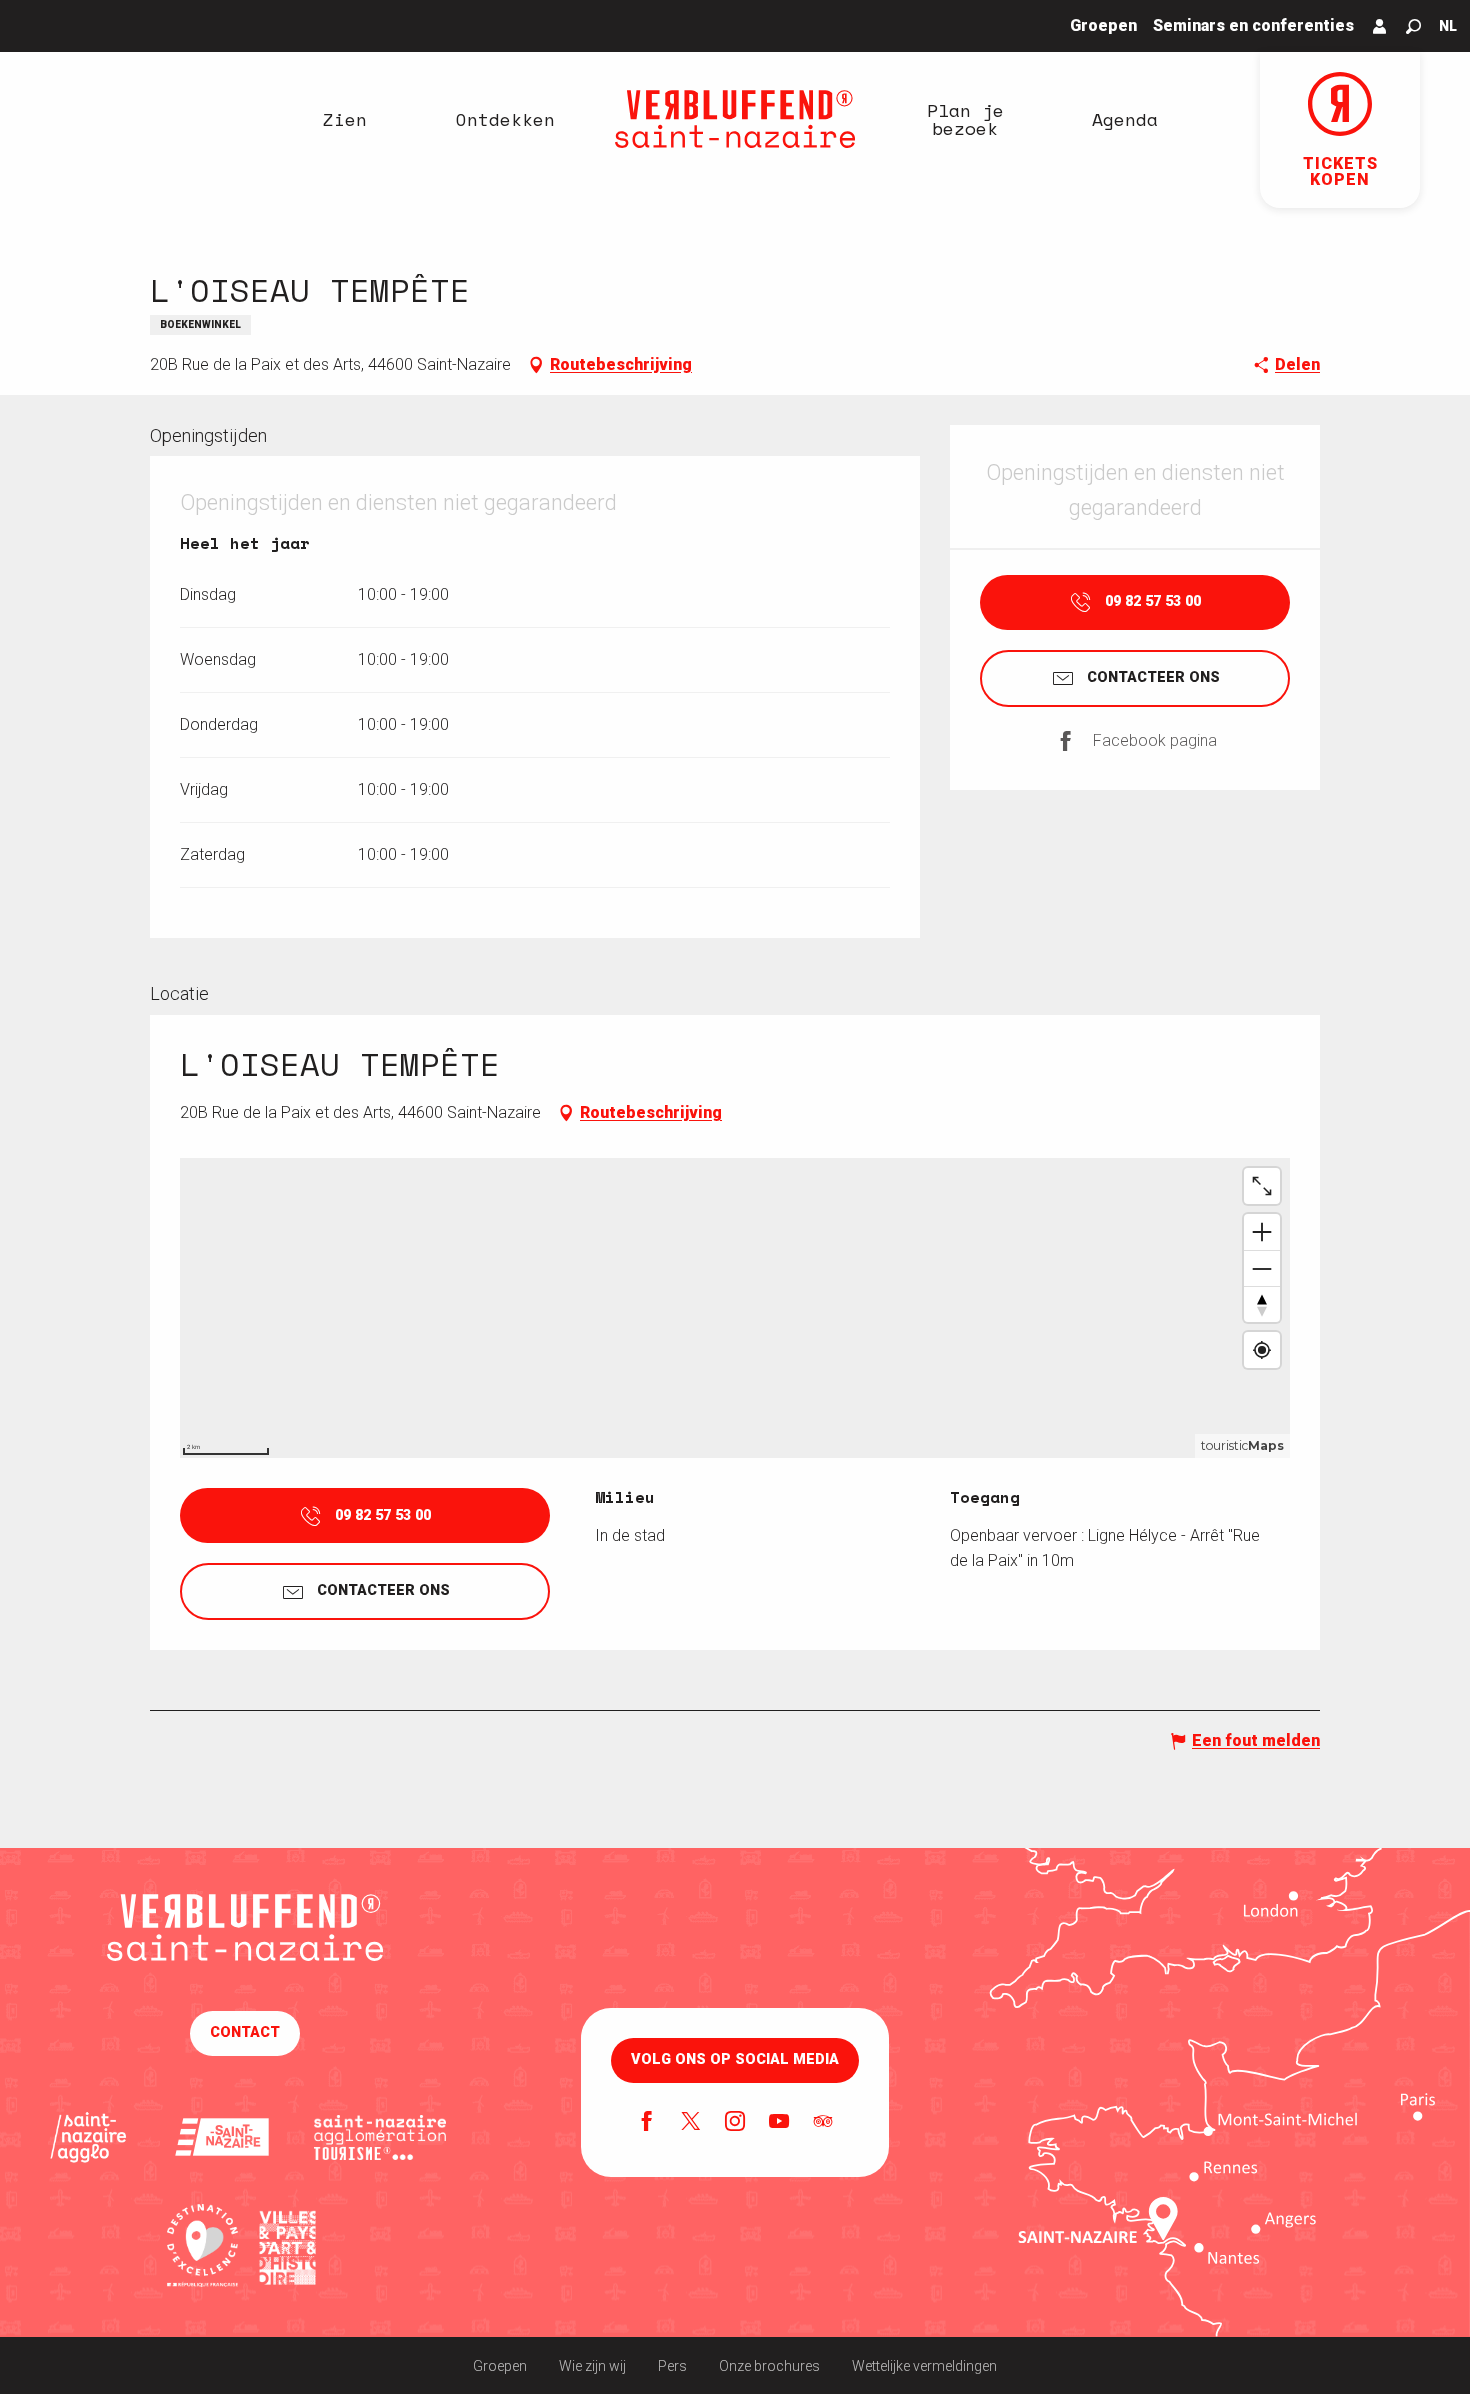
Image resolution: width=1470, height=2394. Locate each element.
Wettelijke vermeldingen (924, 2366)
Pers (672, 2366)
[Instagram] (735, 2123)
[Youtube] (779, 2123)
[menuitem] (345, 119)
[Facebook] (647, 2123)
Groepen (500, 2366)
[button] (1413, 26)
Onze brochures (769, 2366)
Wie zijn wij (592, 2366)
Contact (245, 2032)
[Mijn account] (1380, 26)
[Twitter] (691, 2123)
